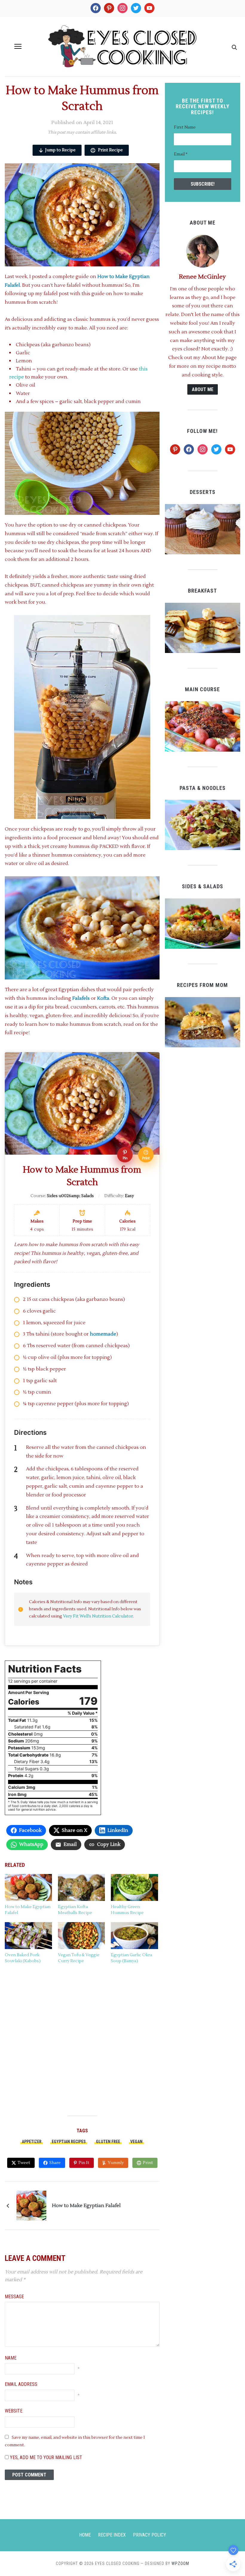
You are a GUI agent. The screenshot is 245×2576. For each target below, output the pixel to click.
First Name (185, 127)
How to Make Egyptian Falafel (86, 2206)
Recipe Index (112, 2535)
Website (14, 2411)
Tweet (24, 2163)
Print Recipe (110, 150)
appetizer (32, 2142)
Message (14, 2297)
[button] (18, 46)
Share (55, 2163)
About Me (203, 389)
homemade (103, 1334)
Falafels (81, 998)
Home (85, 2535)
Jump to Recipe (60, 150)
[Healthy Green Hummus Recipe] (134, 1887)
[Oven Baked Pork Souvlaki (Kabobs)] (28, 1936)
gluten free (108, 2142)
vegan (136, 2142)
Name (11, 2358)
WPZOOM (180, 2563)
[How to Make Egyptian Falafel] (28, 1887)
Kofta (103, 998)
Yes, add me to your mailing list (45, 2457)
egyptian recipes (69, 2142)
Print (148, 2163)
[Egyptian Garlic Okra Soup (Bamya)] (134, 1936)
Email (181, 154)
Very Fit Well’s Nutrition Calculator (98, 1616)
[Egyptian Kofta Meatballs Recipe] (82, 1887)
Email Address (21, 2384)
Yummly (116, 2163)
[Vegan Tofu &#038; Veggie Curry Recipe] (82, 1936)
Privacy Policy (150, 2535)
